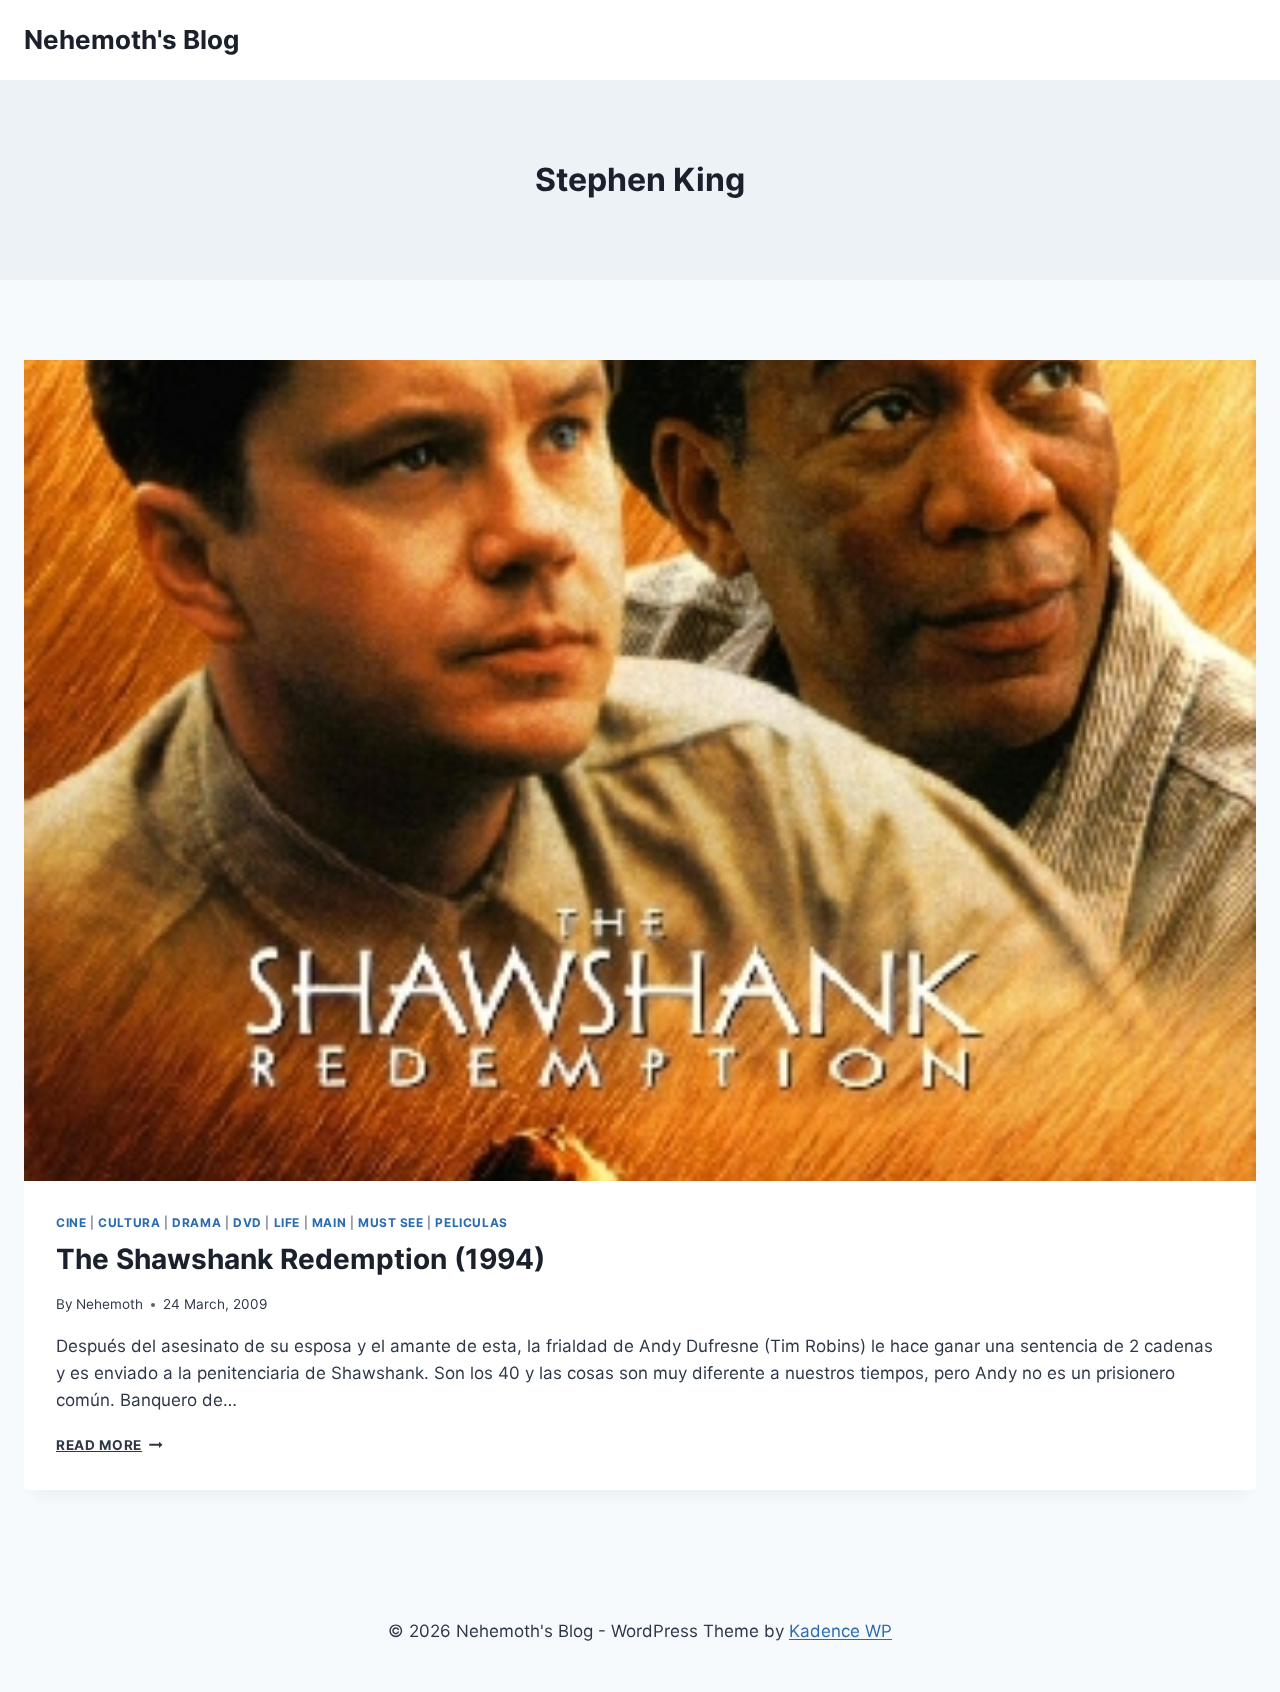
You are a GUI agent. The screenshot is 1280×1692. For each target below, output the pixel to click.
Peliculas (471, 1222)
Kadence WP (840, 1631)
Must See (391, 1222)
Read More (109, 1445)
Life (287, 1222)
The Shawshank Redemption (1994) (300, 1259)
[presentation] (640, 770)
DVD (247, 1222)
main (329, 1222)
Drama (196, 1222)
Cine (71, 1222)
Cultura (129, 1222)
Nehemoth (109, 1304)
